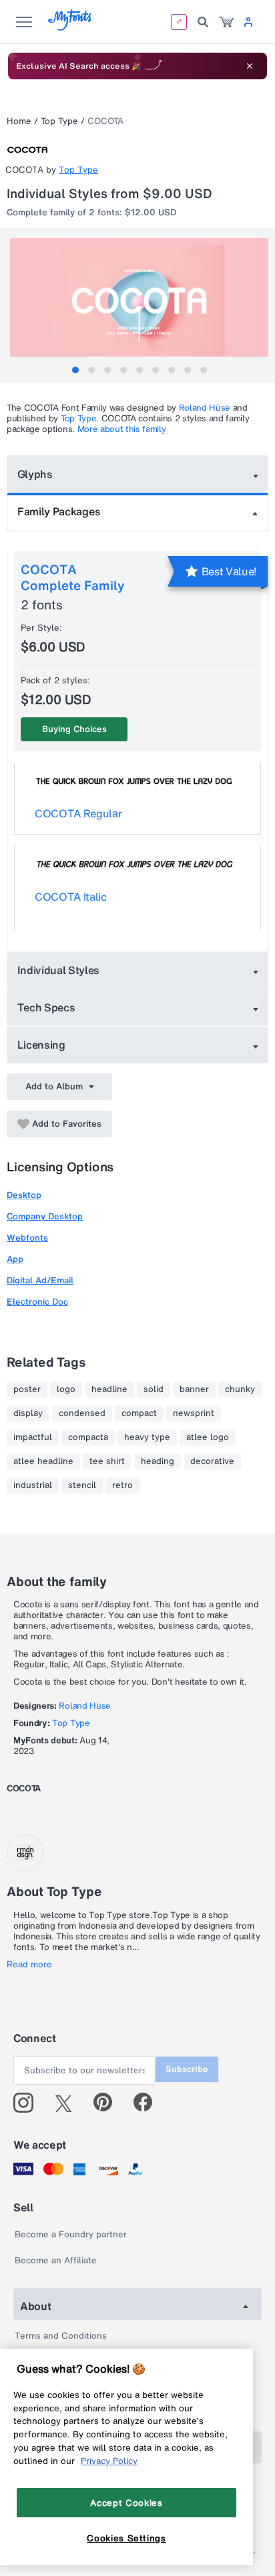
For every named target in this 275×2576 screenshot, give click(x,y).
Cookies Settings (126, 2538)
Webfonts (27, 1238)
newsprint (194, 1413)
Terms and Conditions (61, 2336)
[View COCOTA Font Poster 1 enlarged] (139, 302)
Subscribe (187, 2069)
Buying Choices (74, 729)
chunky (240, 1389)
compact (139, 1413)
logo (66, 1389)
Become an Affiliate (56, 2260)
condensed (82, 1413)
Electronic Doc (37, 1302)
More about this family (122, 429)
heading (158, 1461)
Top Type (59, 121)
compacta (88, 1437)
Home (19, 121)
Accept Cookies (126, 2503)
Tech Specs (46, 1007)
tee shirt (107, 1461)
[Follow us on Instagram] (28, 2103)
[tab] (75, 370)
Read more (29, 1965)
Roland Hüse (205, 408)
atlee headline (43, 1461)
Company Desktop (45, 1216)
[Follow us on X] (68, 2103)
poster (27, 1389)
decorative (212, 1461)
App (15, 1259)
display (28, 1413)
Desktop (24, 1195)
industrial (33, 1485)
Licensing (41, 1045)
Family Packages (59, 511)
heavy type (147, 1437)
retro (122, 1485)
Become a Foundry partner (71, 2234)
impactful (33, 1437)
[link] (226, 22)
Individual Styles (59, 970)
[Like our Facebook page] (149, 2103)
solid (154, 1389)
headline (109, 1389)
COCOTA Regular (78, 813)
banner (194, 1389)
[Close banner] (250, 66)
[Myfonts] (70, 27)
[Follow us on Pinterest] (108, 2103)
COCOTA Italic (71, 897)
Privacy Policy (109, 2461)
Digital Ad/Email (40, 1280)
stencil (82, 1485)
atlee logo (208, 1437)
